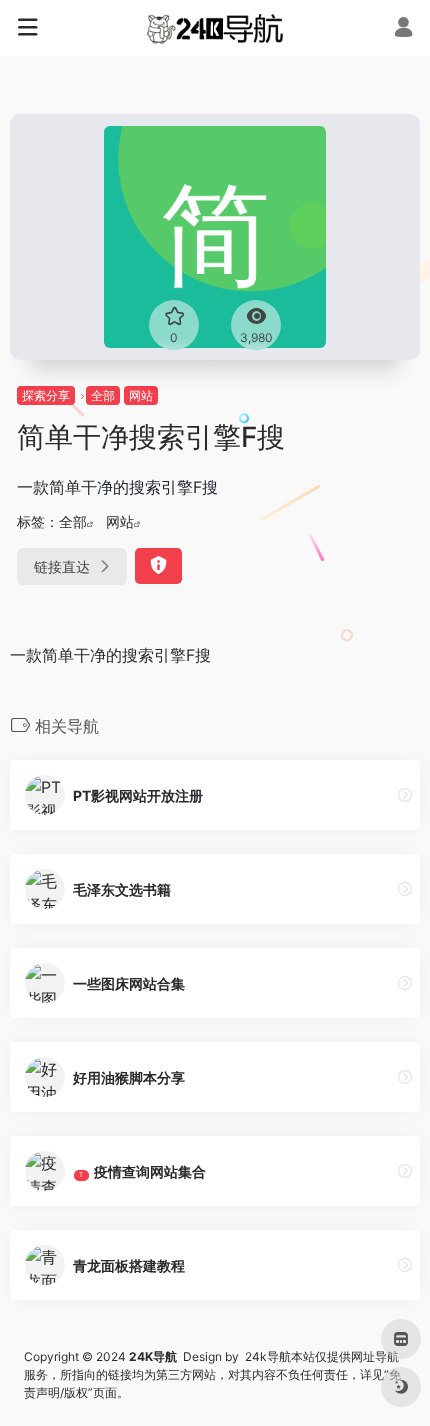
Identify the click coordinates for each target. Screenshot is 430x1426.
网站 (141, 395)
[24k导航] (214, 28)
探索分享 (46, 395)
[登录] (403, 29)
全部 (103, 395)
